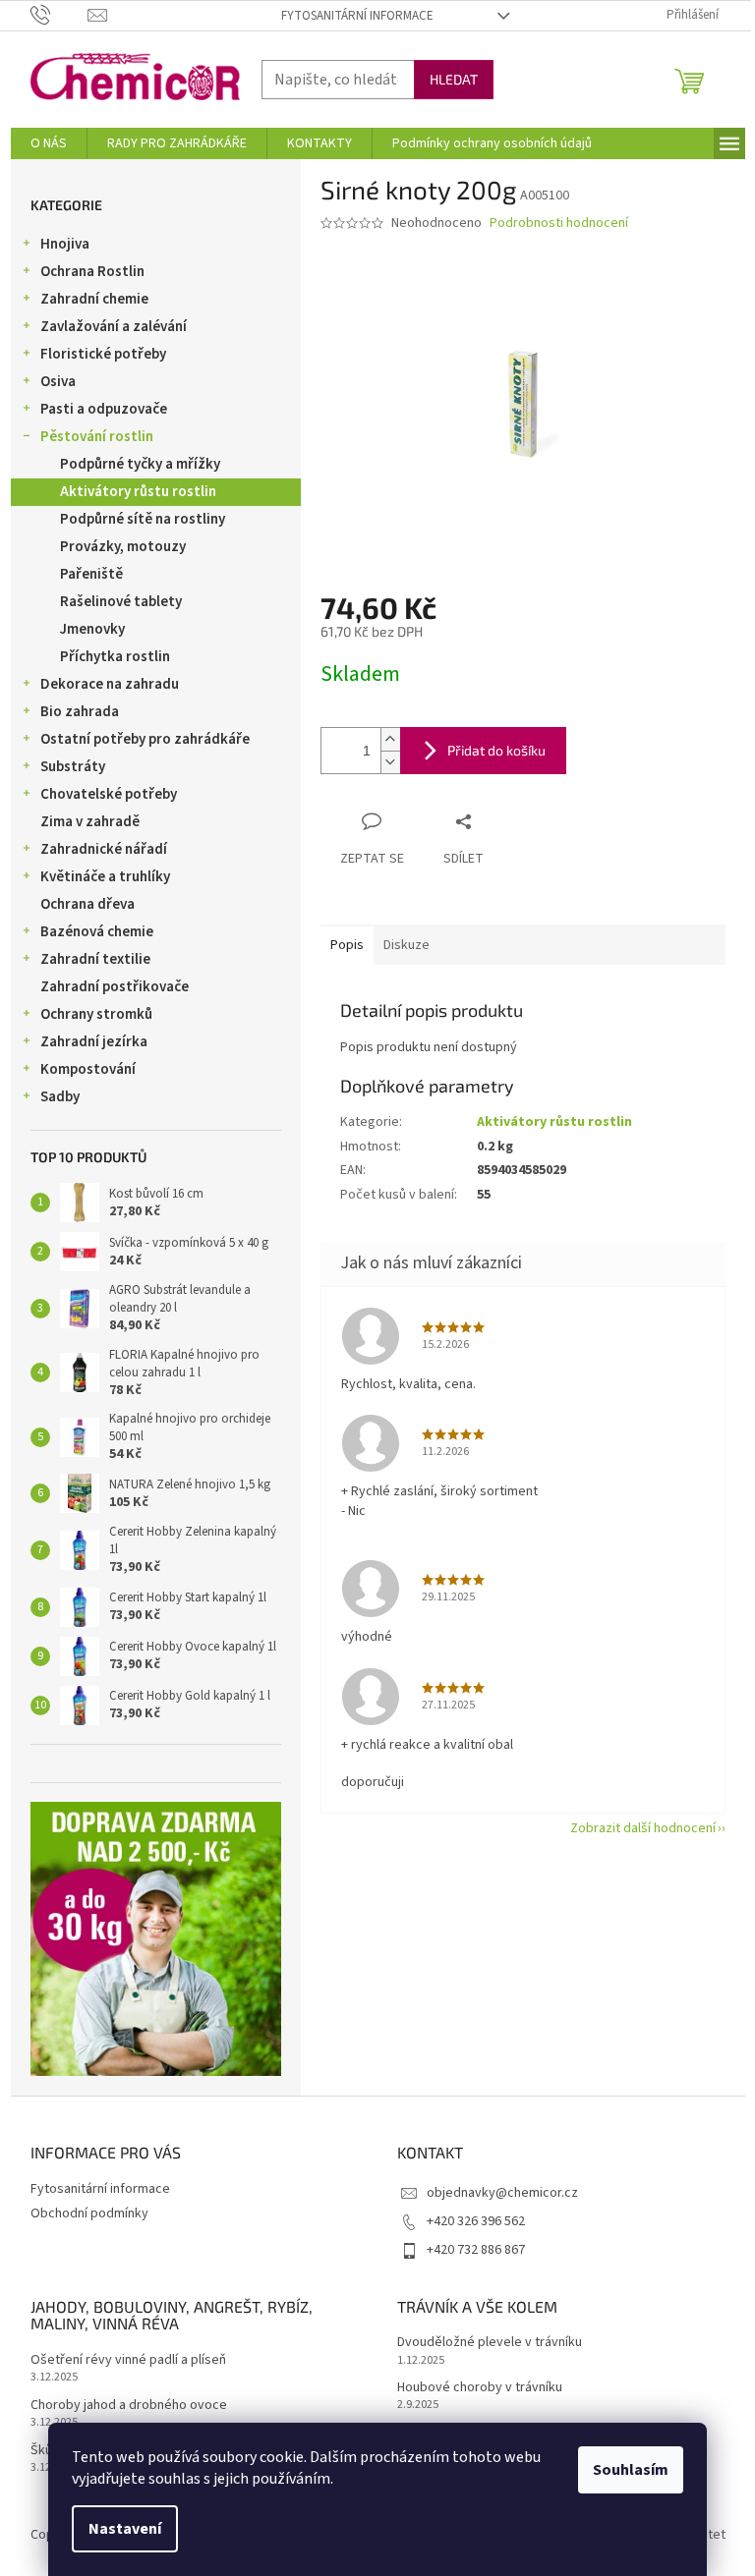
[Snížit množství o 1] (390, 762)
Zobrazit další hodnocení (643, 1828)
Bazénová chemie (97, 932)
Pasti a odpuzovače (104, 409)
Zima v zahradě (90, 822)
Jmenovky (92, 629)
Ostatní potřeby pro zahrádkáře (145, 739)
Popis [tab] (347, 945)
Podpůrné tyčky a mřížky (140, 464)
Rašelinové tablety (121, 602)
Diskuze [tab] (407, 945)
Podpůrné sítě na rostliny (143, 519)
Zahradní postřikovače (115, 987)
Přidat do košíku (496, 750)
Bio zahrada (80, 712)
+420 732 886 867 (476, 2250)
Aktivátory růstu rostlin (138, 492)
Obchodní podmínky (89, 2213)
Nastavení (125, 2529)
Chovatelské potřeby (109, 794)
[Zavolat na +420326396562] (59, 15)
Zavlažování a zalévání (114, 327)
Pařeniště (91, 574)
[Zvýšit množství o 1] (390, 739)
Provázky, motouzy (123, 547)
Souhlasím (631, 2470)
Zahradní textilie (95, 959)
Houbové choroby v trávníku (480, 2388)
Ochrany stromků (96, 1014)
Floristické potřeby (103, 354)
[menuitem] (49, 143)
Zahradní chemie (94, 299)
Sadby (60, 1097)
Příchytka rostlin (115, 657)
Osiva (58, 382)
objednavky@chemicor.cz (502, 2193)
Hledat (454, 79)
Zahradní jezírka (94, 1042)
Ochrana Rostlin (92, 272)
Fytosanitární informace (357, 16)
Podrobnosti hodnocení (559, 224)
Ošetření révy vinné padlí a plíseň (128, 2360)
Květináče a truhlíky (105, 877)
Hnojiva (65, 244)
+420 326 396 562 (476, 2221)
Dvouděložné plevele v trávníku (490, 2343)
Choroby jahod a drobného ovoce (129, 2406)
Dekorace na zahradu (110, 684)
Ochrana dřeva (87, 904)
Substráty (73, 767)
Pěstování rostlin (97, 437)
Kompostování (88, 1069)
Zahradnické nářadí (104, 849)
